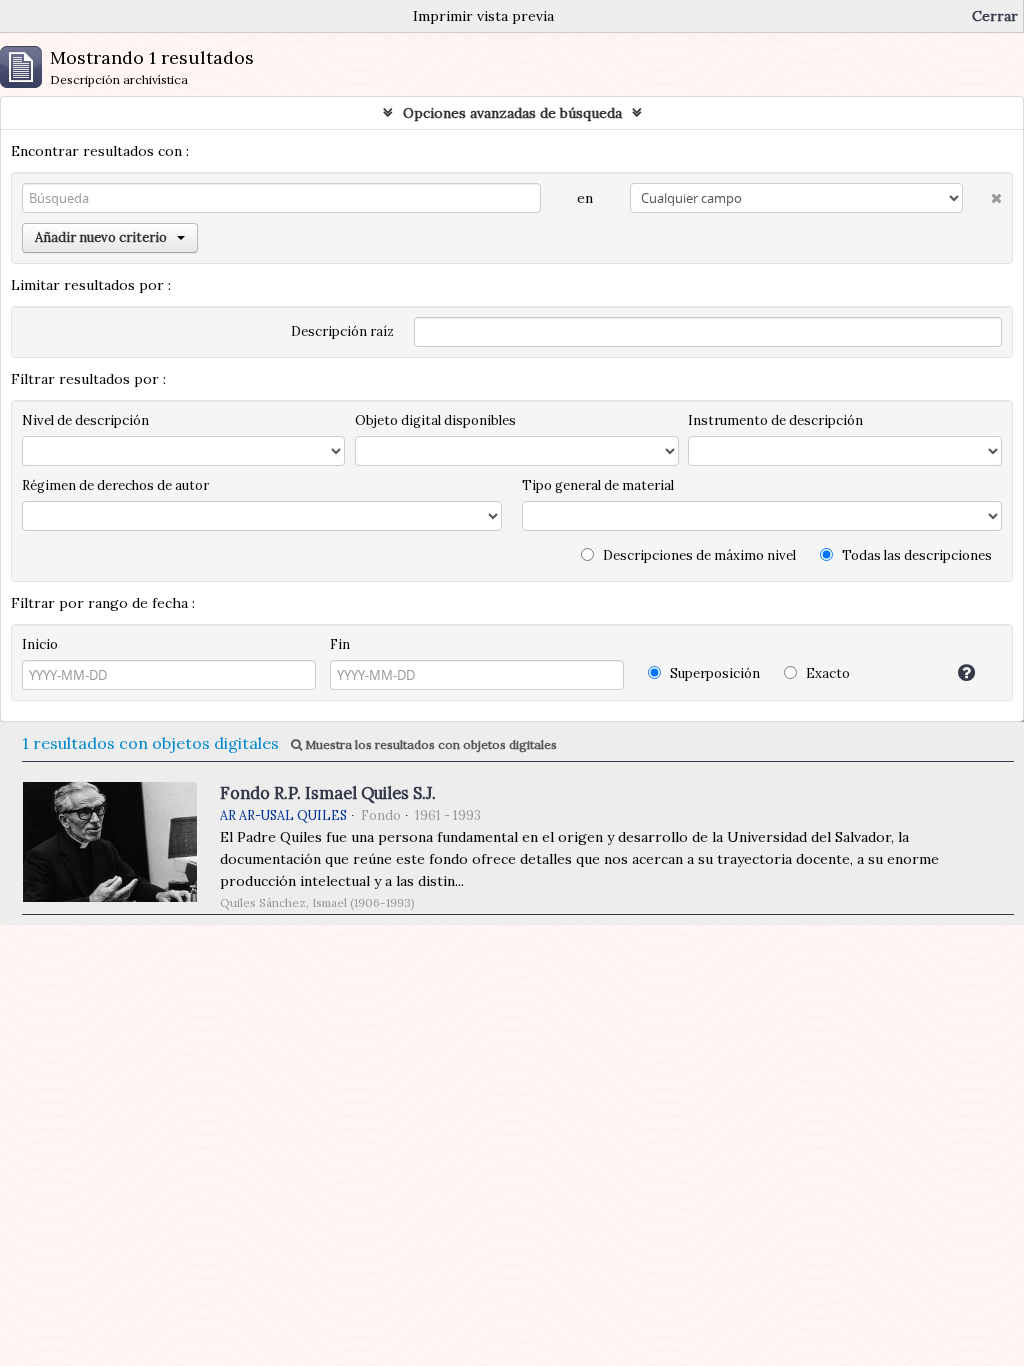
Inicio (40, 644)
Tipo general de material (598, 485)
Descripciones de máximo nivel (698, 555)
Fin (340, 644)
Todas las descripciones (915, 555)
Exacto (826, 673)
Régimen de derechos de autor (115, 485)
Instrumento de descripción (775, 420)
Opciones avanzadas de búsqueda (512, 113)
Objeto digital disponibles (435, 420)
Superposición (713, 673)
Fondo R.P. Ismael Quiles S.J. (328, 793)
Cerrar (995, 16)
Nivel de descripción (85, 420)
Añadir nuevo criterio (101, 237)
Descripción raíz (342, 331)
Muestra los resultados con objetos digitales (429, 744)
